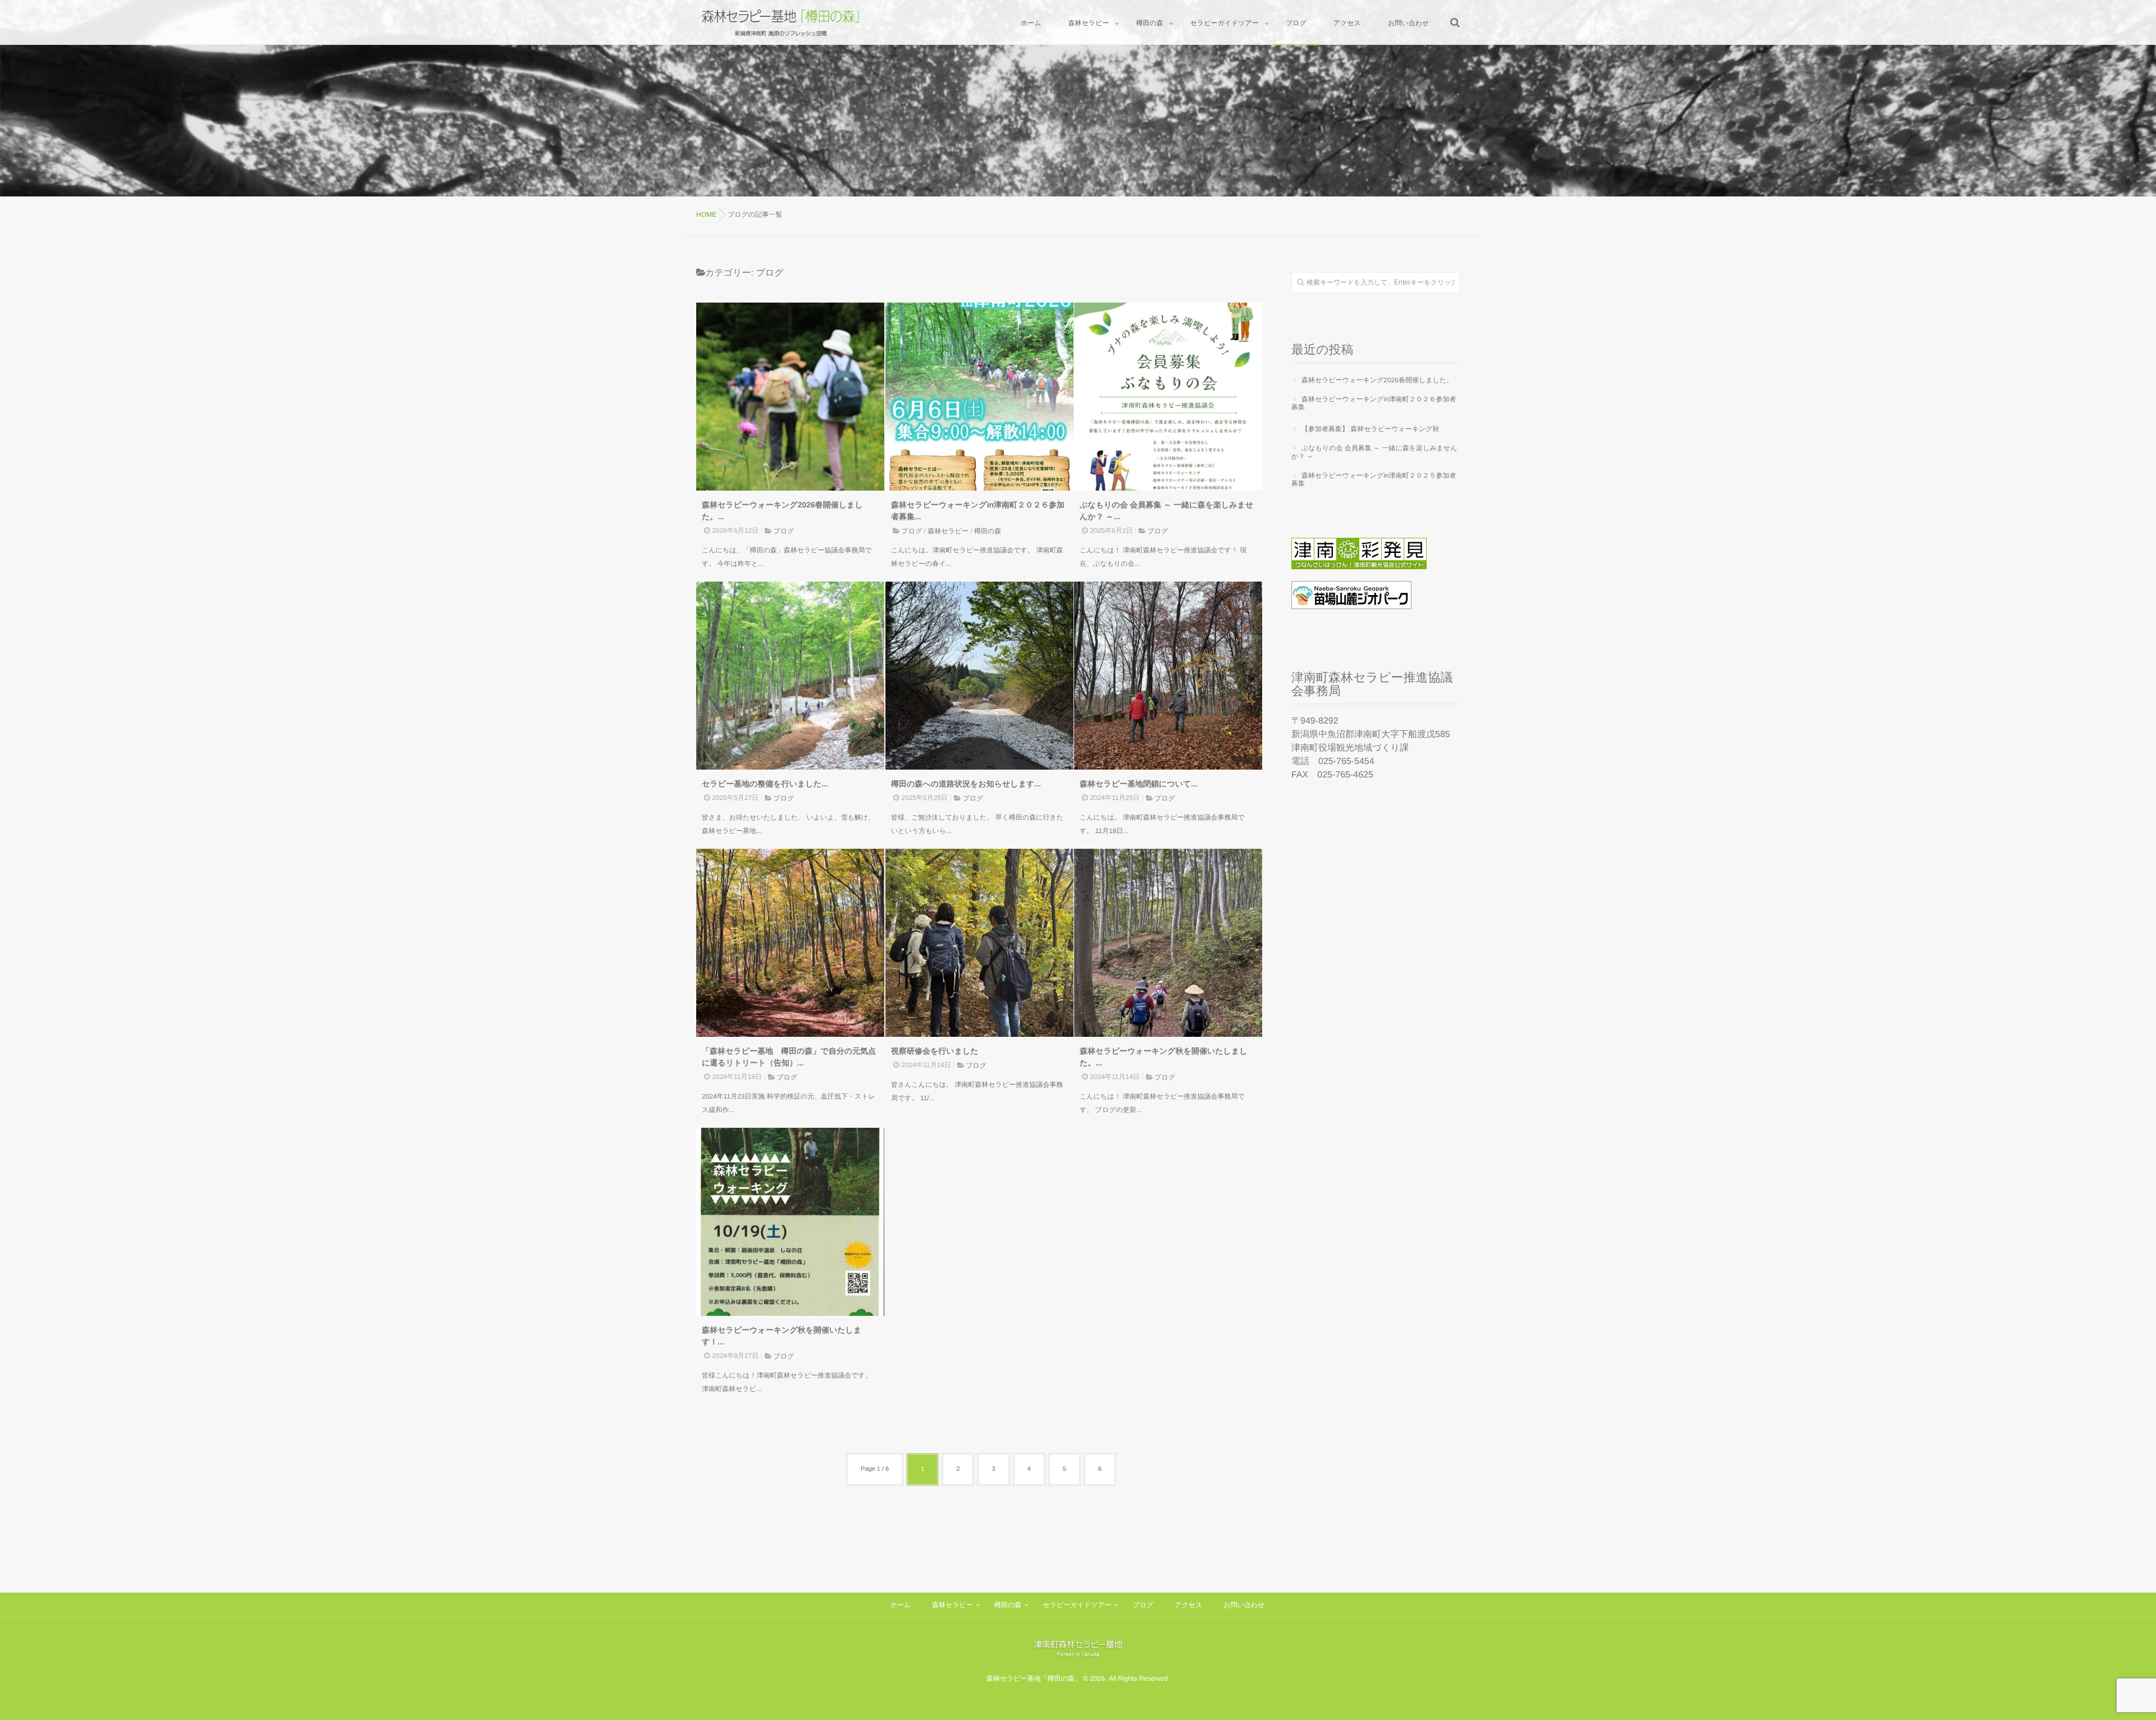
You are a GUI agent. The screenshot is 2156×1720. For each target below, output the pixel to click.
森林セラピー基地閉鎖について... (1139, 784)
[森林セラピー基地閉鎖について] (1168, 676)
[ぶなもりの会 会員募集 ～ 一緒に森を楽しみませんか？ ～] (1168, 397)
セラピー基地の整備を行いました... (765, 784)
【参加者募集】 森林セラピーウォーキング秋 (1371, 429)
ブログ (784, 531)
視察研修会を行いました (935, 1051)
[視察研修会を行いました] (979, 943)
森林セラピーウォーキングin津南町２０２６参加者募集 (1374, 403)
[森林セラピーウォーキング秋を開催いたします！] (790, 1222)
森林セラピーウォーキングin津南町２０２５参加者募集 (1374, 479)
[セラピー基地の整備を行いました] (790, 676)
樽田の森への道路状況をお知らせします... (966, 784)
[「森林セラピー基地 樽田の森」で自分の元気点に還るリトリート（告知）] (790, 943)
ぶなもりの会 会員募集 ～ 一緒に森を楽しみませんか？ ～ (1374, 452)
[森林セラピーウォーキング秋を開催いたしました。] (1168, 943)
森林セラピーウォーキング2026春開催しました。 (1377, 380)
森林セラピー (948, 531)
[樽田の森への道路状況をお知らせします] (979, 676)
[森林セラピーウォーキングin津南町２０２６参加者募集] (979, 397)
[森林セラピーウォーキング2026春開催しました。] (790, 397)
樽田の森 (988, 531)
